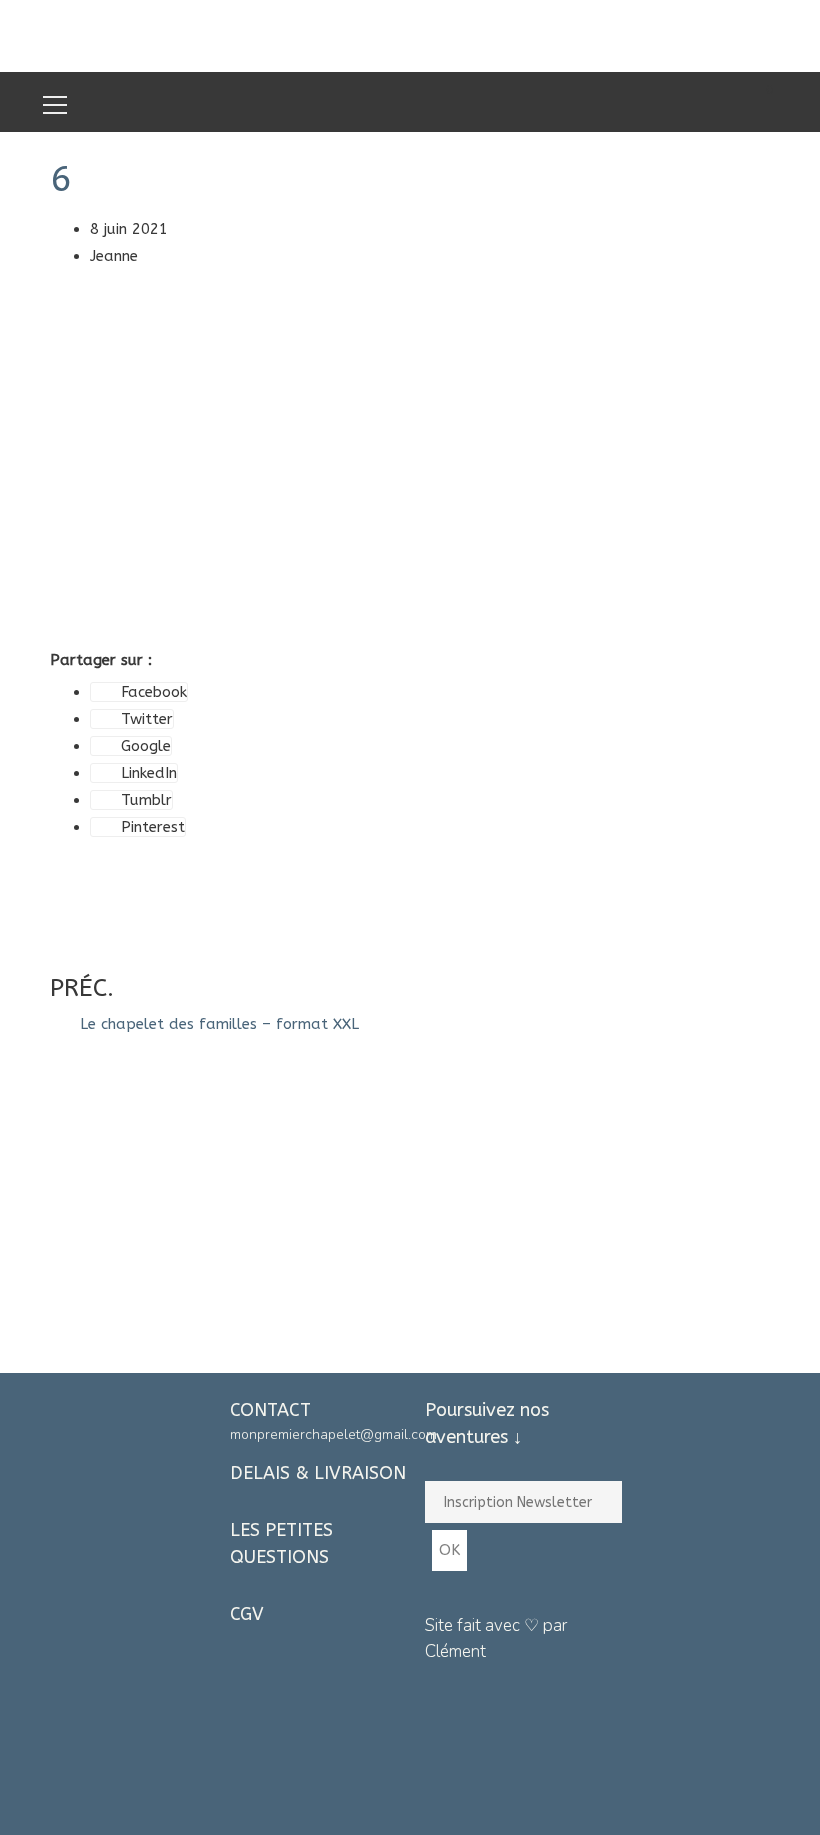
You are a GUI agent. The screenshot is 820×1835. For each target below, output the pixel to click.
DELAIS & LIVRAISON (318, 1473)
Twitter (147, 719)
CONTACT (270, 1410)
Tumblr (146, 800)
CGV (247, 1614)
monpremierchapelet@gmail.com (333, 1434)
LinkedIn (149, 773)
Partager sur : (101, 660)
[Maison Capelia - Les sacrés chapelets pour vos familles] (410, 35)
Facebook (154, 692)
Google (146, 746)
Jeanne (114, 256)
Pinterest (153, 827)
